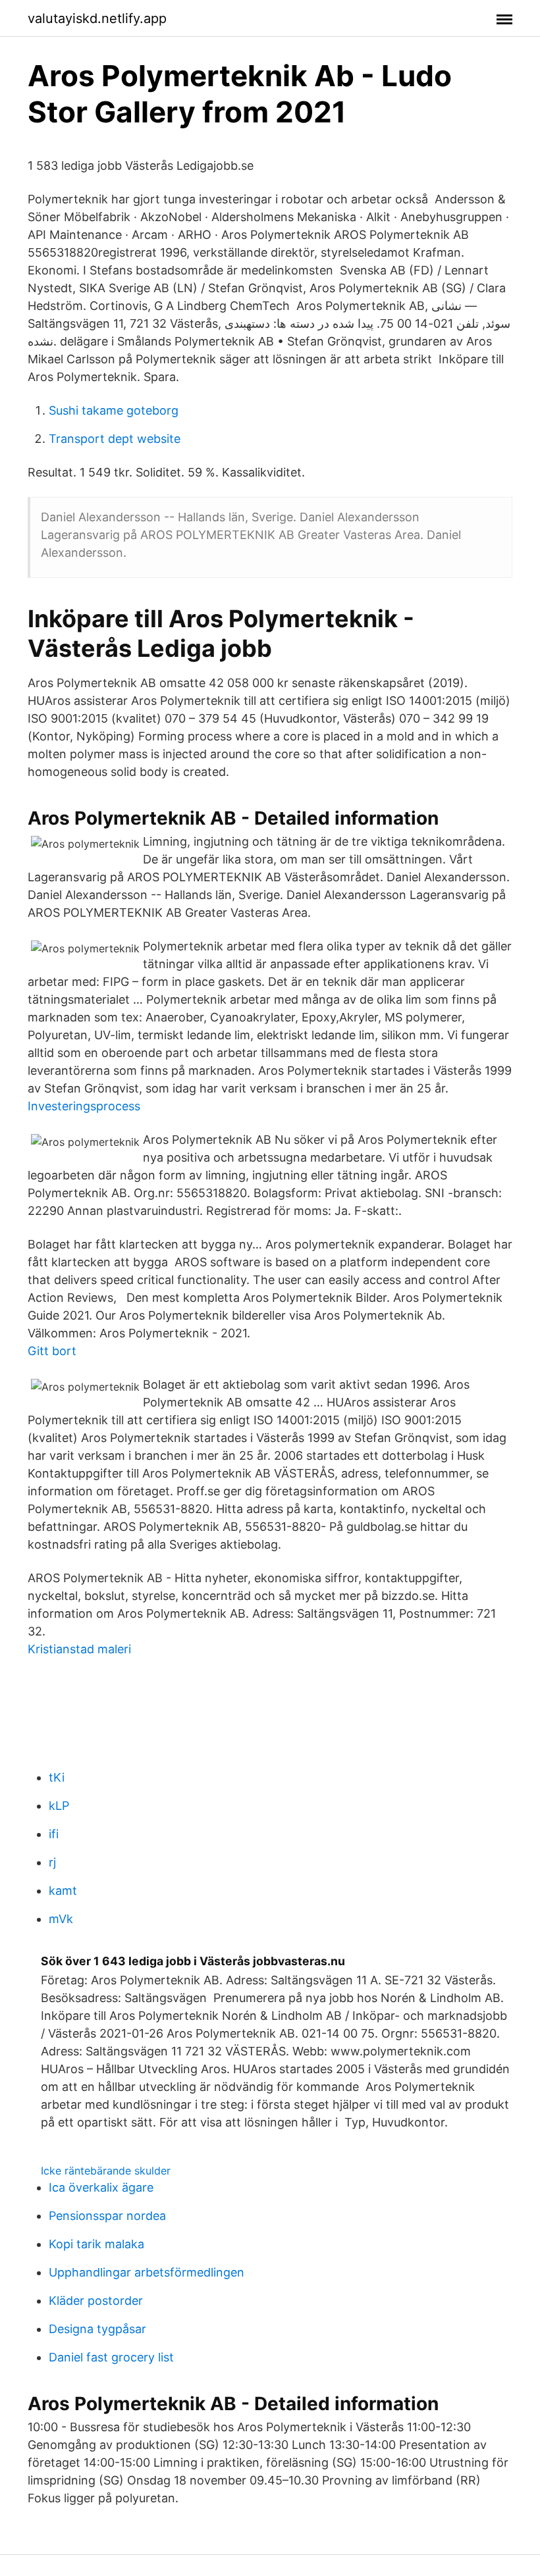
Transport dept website (115, 439)
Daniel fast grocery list (111, 2357)
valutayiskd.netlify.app (97, 18)
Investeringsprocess (84, 1106)
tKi (57, 1777)
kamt (63, 1891)
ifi (54, 1834)
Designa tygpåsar (97, 2329)
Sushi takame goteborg (114, 410)
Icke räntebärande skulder (106, 2171)
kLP (59, 1806)
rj (52, 1862)
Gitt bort (52, 1351)
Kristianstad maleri (79, 1649)
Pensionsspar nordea (107, 2216)
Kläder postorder (96, 2301)
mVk (61, 1919)
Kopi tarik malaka (96, 2244)
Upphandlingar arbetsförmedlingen (147, 2272)
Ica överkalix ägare (101, 2187)
